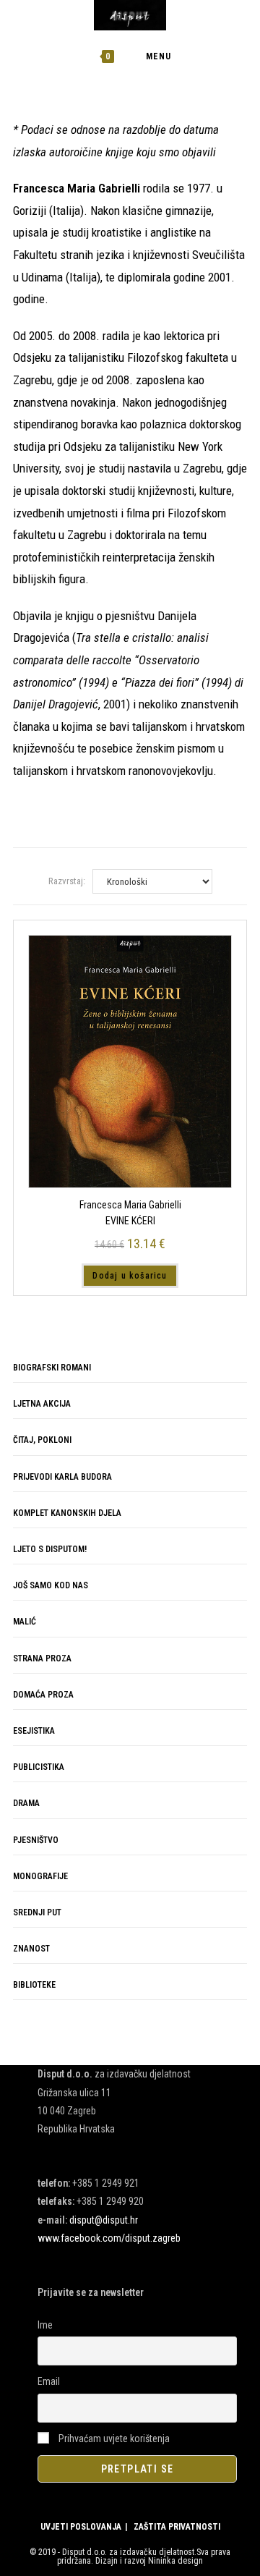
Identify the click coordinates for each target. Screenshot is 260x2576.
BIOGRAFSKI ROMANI (52, 1368)
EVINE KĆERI (130, 1221)
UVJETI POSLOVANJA (81, 2527)
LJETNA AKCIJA (42, 1404)
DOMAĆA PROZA (43, 1695)
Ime (45, 2325)
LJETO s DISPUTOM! (50, 1549)
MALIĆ (25, 1622)
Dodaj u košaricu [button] (130, 1276)
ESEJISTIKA (34, 1731)
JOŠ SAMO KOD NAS (51, 1585)
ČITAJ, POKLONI (42, 1440)
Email (49, 2381)
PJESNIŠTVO (36, 1840)
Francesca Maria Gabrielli (130, 1205)
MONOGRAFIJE (40, 1876)
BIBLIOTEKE (34, 1985)
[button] (194, 141)
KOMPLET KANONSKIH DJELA (67, 1513)
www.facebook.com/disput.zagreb (109, 2238)
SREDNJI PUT (37, 1912)
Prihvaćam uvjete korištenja (113, 2439)
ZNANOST (31, 1949)
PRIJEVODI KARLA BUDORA (62, 1477)
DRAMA (26, 1803)
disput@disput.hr (104, 2220)
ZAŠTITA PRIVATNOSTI (177, 2527)
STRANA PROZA (42, 1658)
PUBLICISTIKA (39, 1767)
